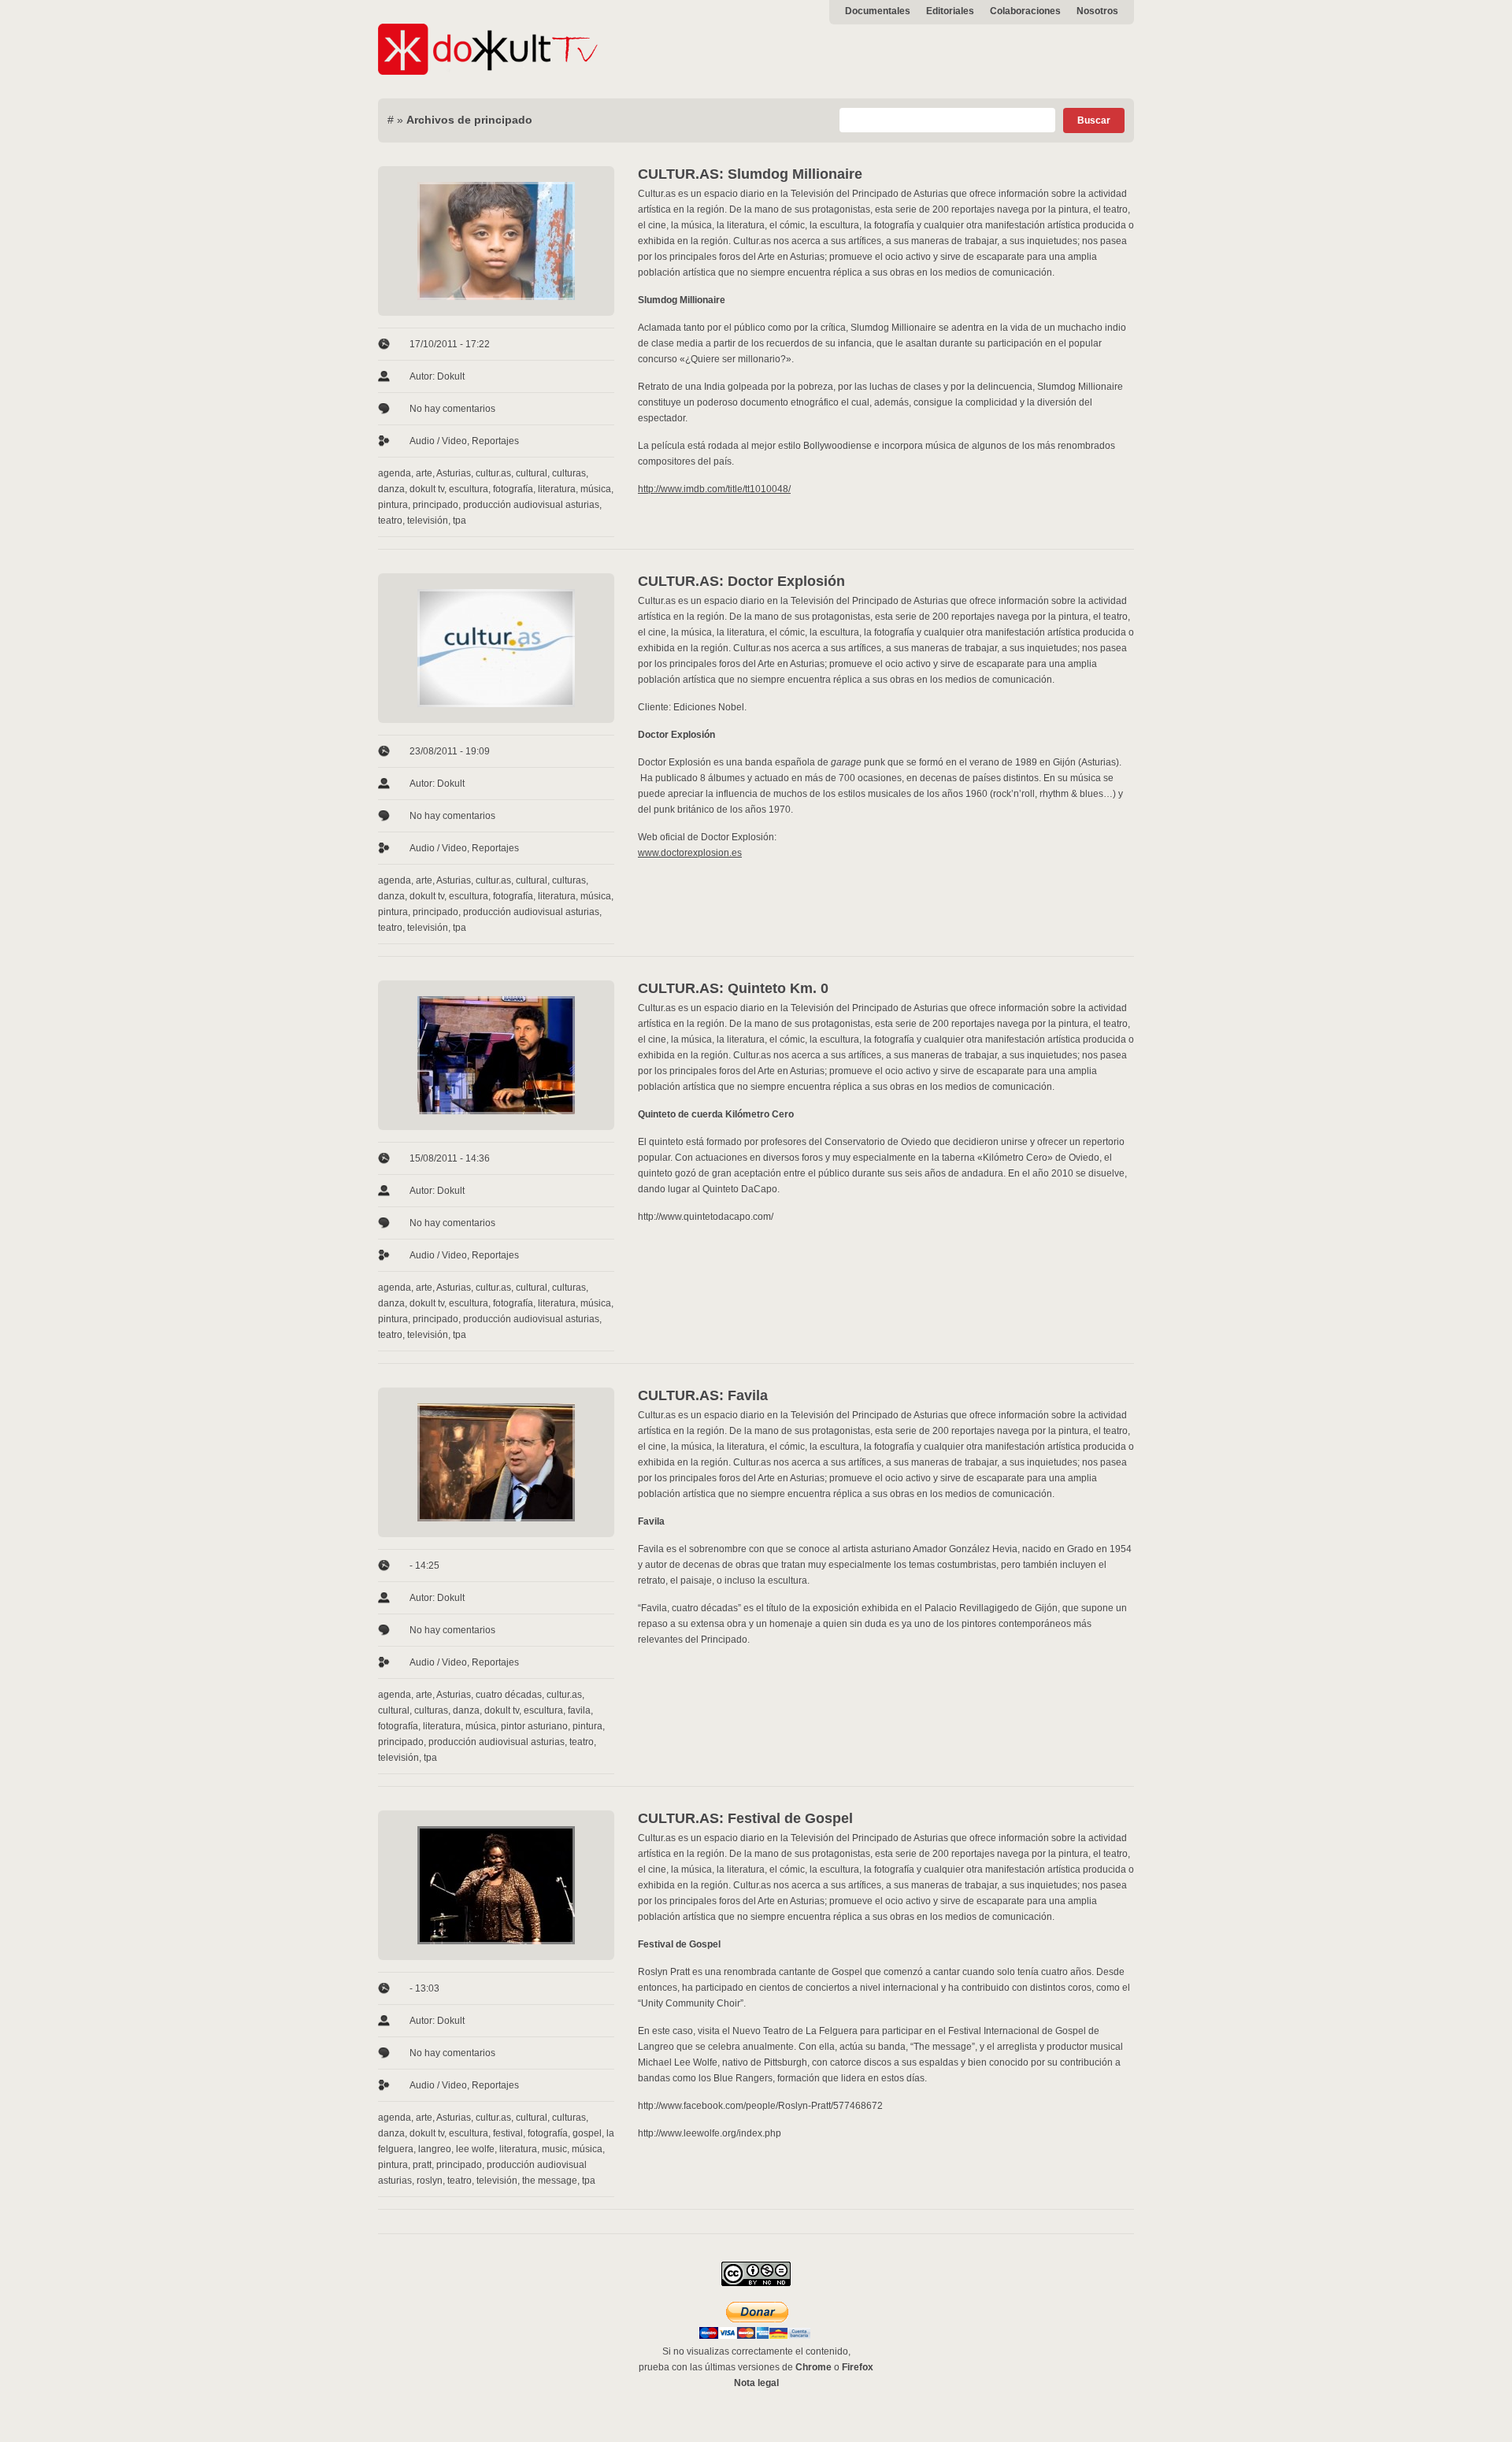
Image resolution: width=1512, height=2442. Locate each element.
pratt (422, 2165)
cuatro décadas (509, 1695)
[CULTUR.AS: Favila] (496, 1462)
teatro (390, 521)
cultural (532, 473)
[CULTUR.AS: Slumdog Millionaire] (496, 241)
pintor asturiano (534, 1726)
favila (579, 1710)
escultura (469, 489)
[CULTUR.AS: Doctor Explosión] (496, 648)
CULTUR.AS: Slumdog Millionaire (750, 174)
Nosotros (1097, 11)
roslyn (430, 2181)
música (596, 489)
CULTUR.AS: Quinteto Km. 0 (733, 988)
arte (424, 473)
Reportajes (495, 441)
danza (391, 489)
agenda (395, 473)
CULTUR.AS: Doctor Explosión (741, 581)
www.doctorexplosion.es (690, 853)
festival (508, 2133)
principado (435, 505)
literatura (557, 489)
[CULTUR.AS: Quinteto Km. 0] (496, 1055)
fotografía (513, 489)
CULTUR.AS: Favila (703, 1395)
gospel (587, 2133)
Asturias (454, 473)
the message (550, 2181)
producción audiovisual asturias (531, 505)
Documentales (878, 11)
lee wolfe (475, 2149)
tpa (460, 521)
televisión (428, 521)
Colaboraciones (1025, 11)
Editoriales (950, 11)
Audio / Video (438, 441)
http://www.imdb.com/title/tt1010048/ (714, 489)
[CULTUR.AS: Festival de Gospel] (496, 1885)
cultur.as (493, 473)
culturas (569, 473)
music (554, 2149)
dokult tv (427, 489)
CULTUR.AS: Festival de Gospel (745, 1818)
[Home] (488, 72)
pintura (393, 505)
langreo (435, 2149)
